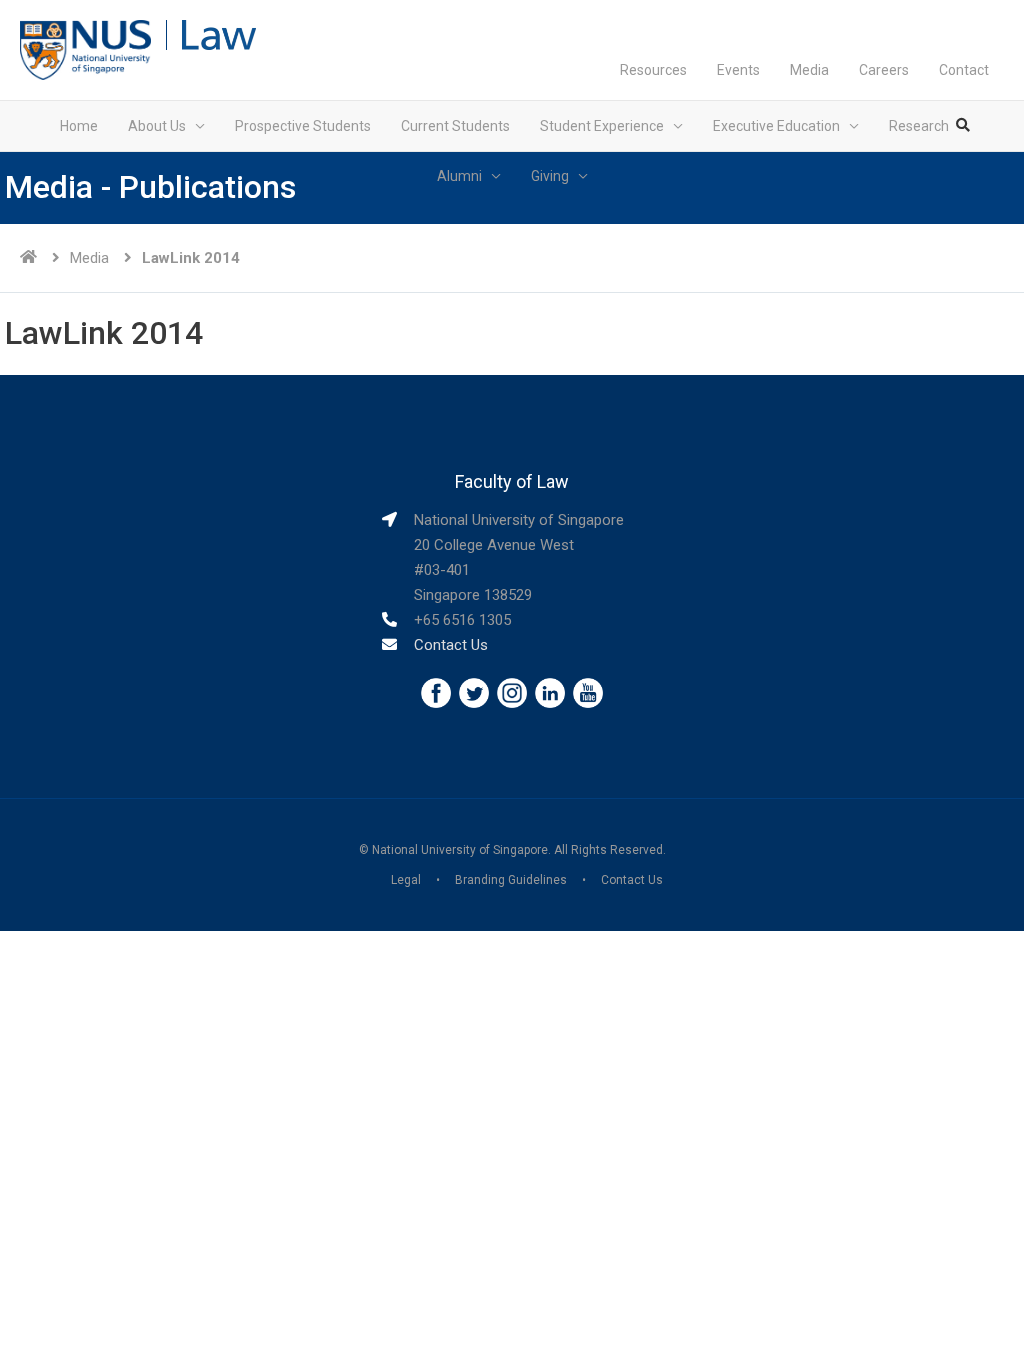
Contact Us (451, 645)
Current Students (455, 126)
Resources (653, 70)
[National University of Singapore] (85, 49)
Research (919, 126)
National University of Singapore (460, 850)
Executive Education (776, 126)
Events (738, 70)
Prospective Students (303, 126)
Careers (884, 70)
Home (79, 126)
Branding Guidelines (511, 880)
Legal (406, 880)
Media (809, 70)
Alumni (459, 176)
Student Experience (602, 126)
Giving (550, 176)
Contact (964, 70)
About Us (157, 126)
